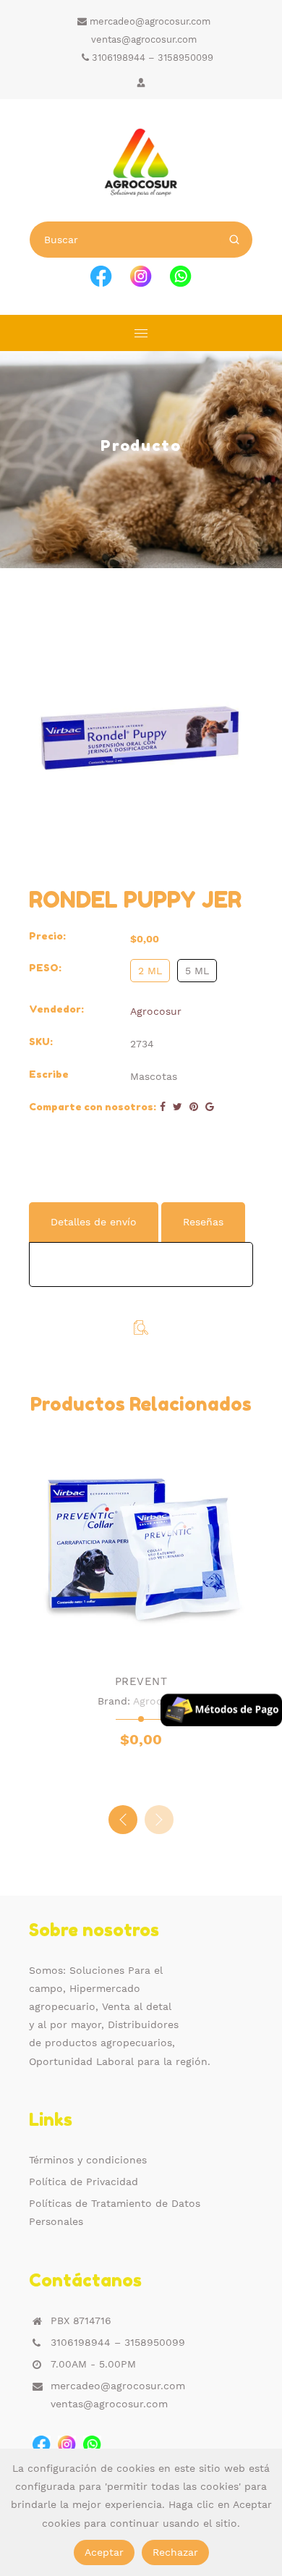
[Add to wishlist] (127, 1646)
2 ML (150, 971)
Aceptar (104, 2552)
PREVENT (141, 1681)
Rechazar (175, 2552)
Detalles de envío (94, 1222)
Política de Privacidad (84, 2182)
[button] (159, 1820)
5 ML (197, 971)
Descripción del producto (115, 1179)
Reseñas (203, 1222)
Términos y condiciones (88, 2160)
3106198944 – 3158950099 (151, 58)
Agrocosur (156, 1011)
